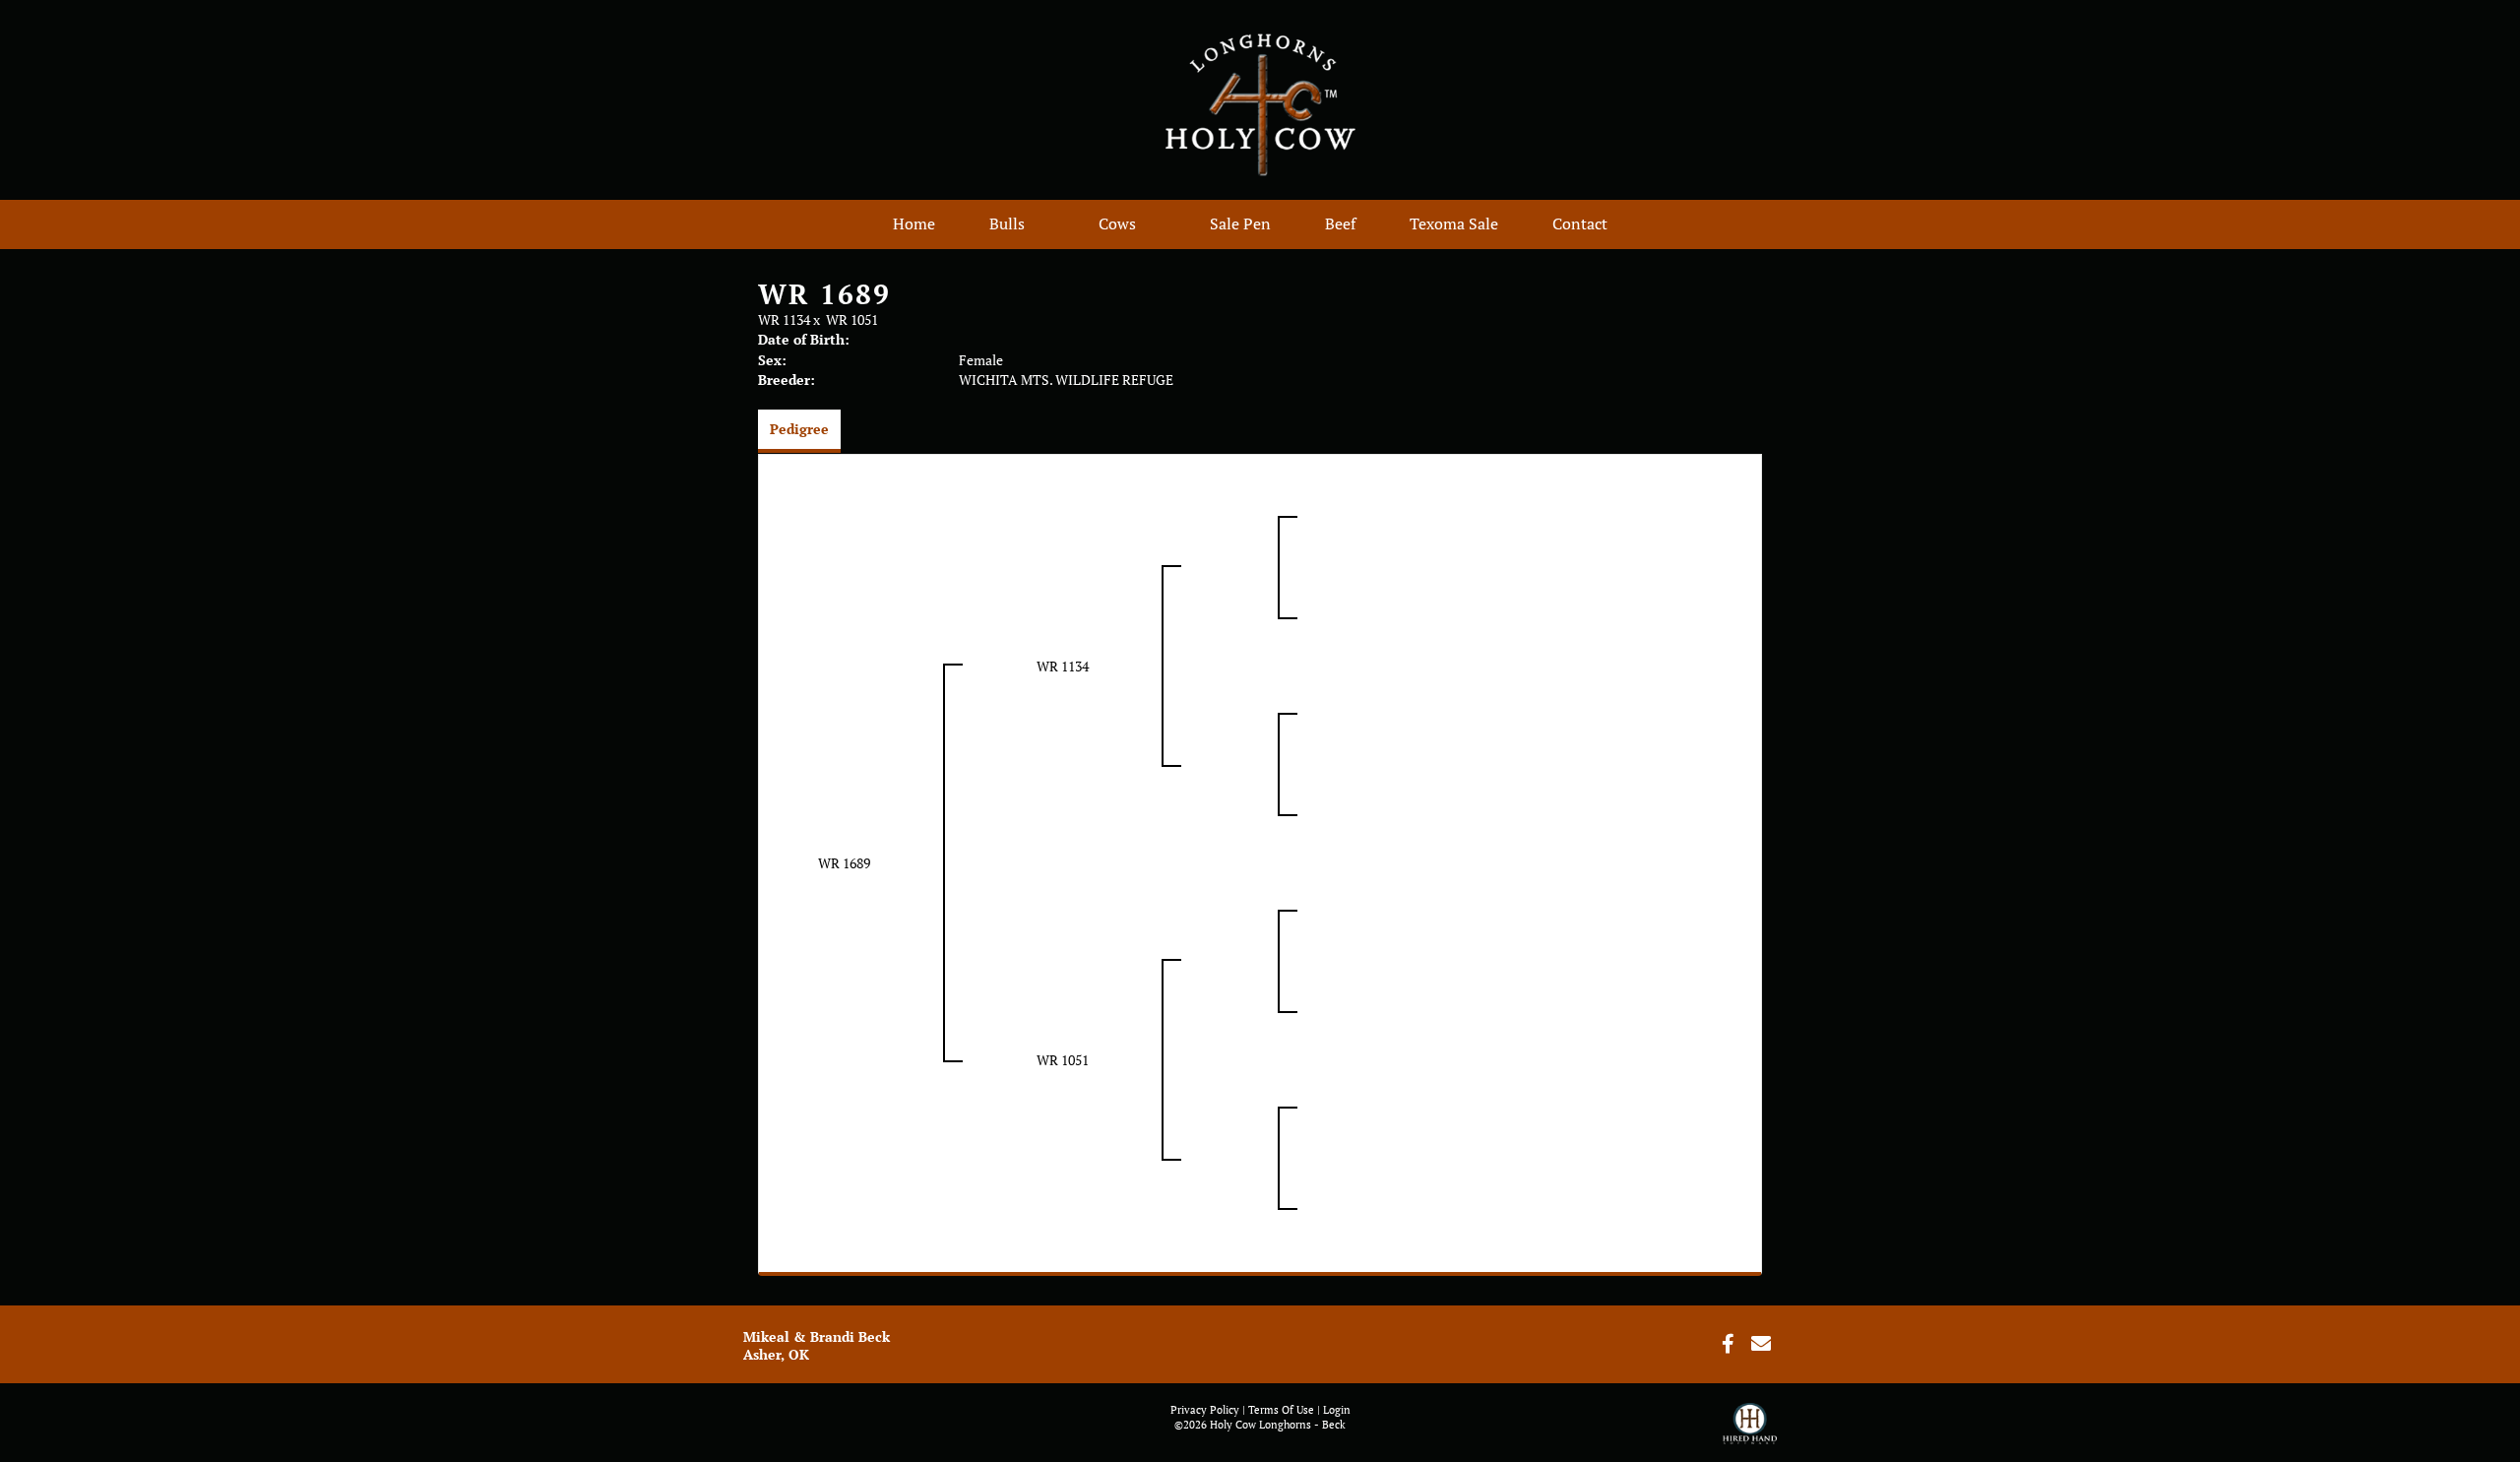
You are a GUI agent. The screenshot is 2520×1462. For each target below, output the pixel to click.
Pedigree (799, 429)
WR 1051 (852, 319)
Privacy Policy (1205, 1410)
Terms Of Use (1281, 1410)
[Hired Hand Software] (1750, 1432)
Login (1337, 1410)
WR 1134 (784, 319)
